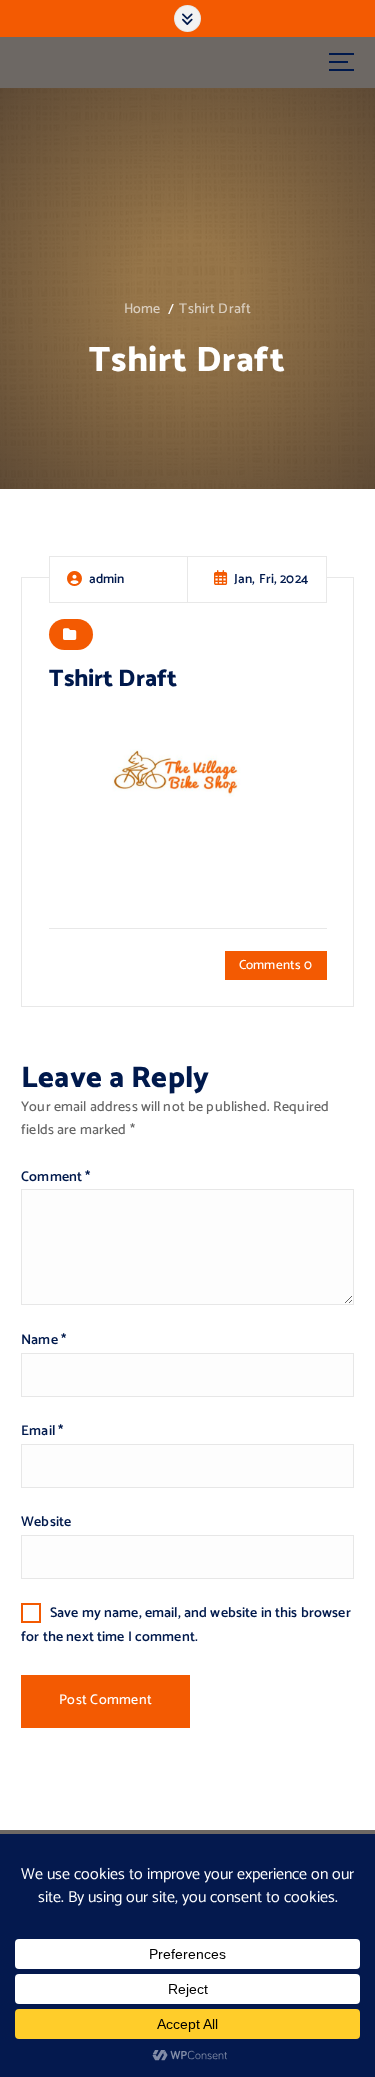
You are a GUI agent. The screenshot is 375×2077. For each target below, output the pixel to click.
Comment (55, 1177)
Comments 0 (275, 965)
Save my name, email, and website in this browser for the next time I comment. (186, 1625)
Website (46, 1522)
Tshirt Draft (215, 309)
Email (42, 1431)
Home (142, 309)
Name (43, 1340)
